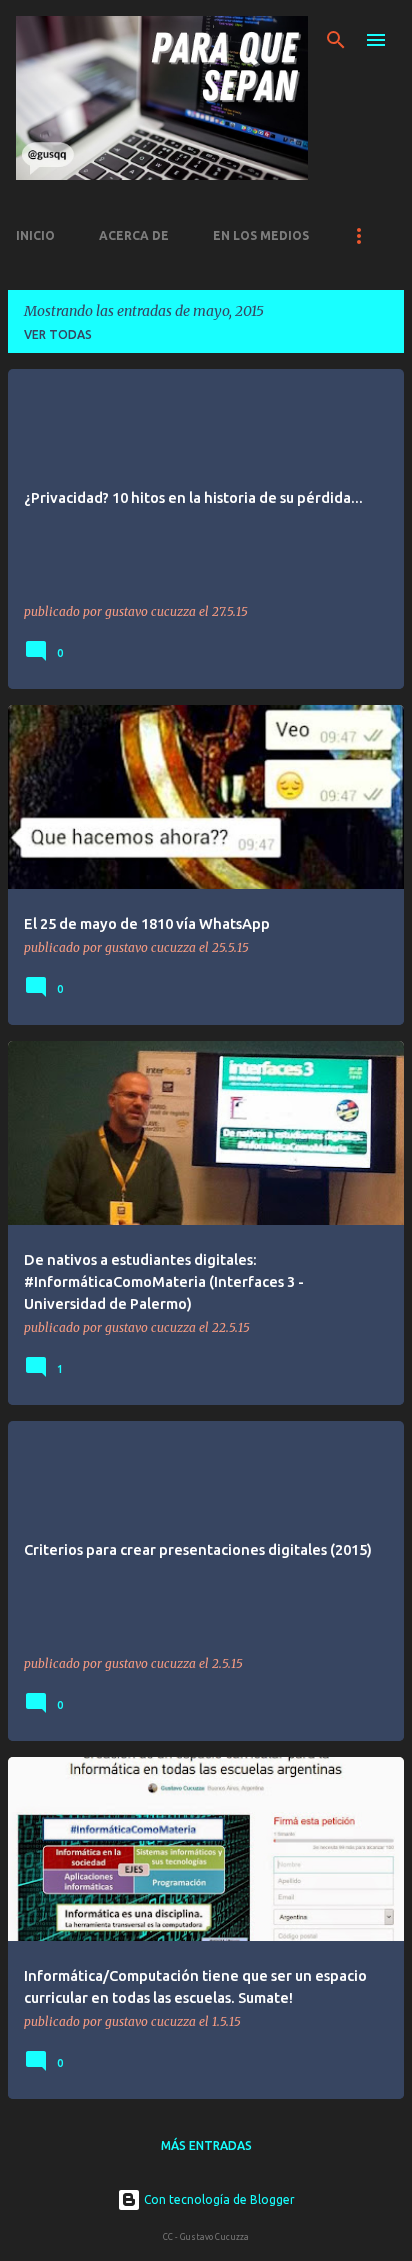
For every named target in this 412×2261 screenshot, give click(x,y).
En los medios (261, 235)
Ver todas (58, 334)
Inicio (35, 235)
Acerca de (134, 235)
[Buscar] (336, 40)
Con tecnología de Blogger (218, 2199)
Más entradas (206, 2145)
